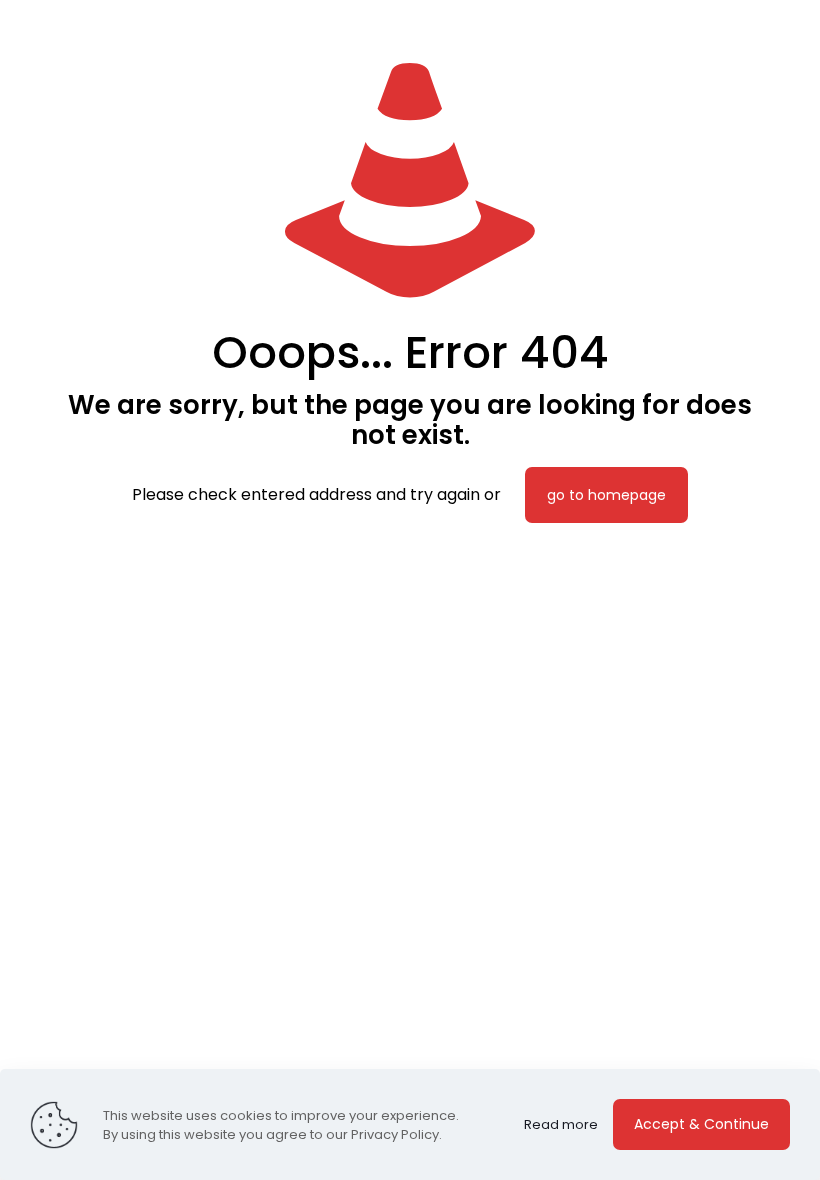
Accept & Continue (701, 1124)
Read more (561, 1124)
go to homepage (606, 495)
